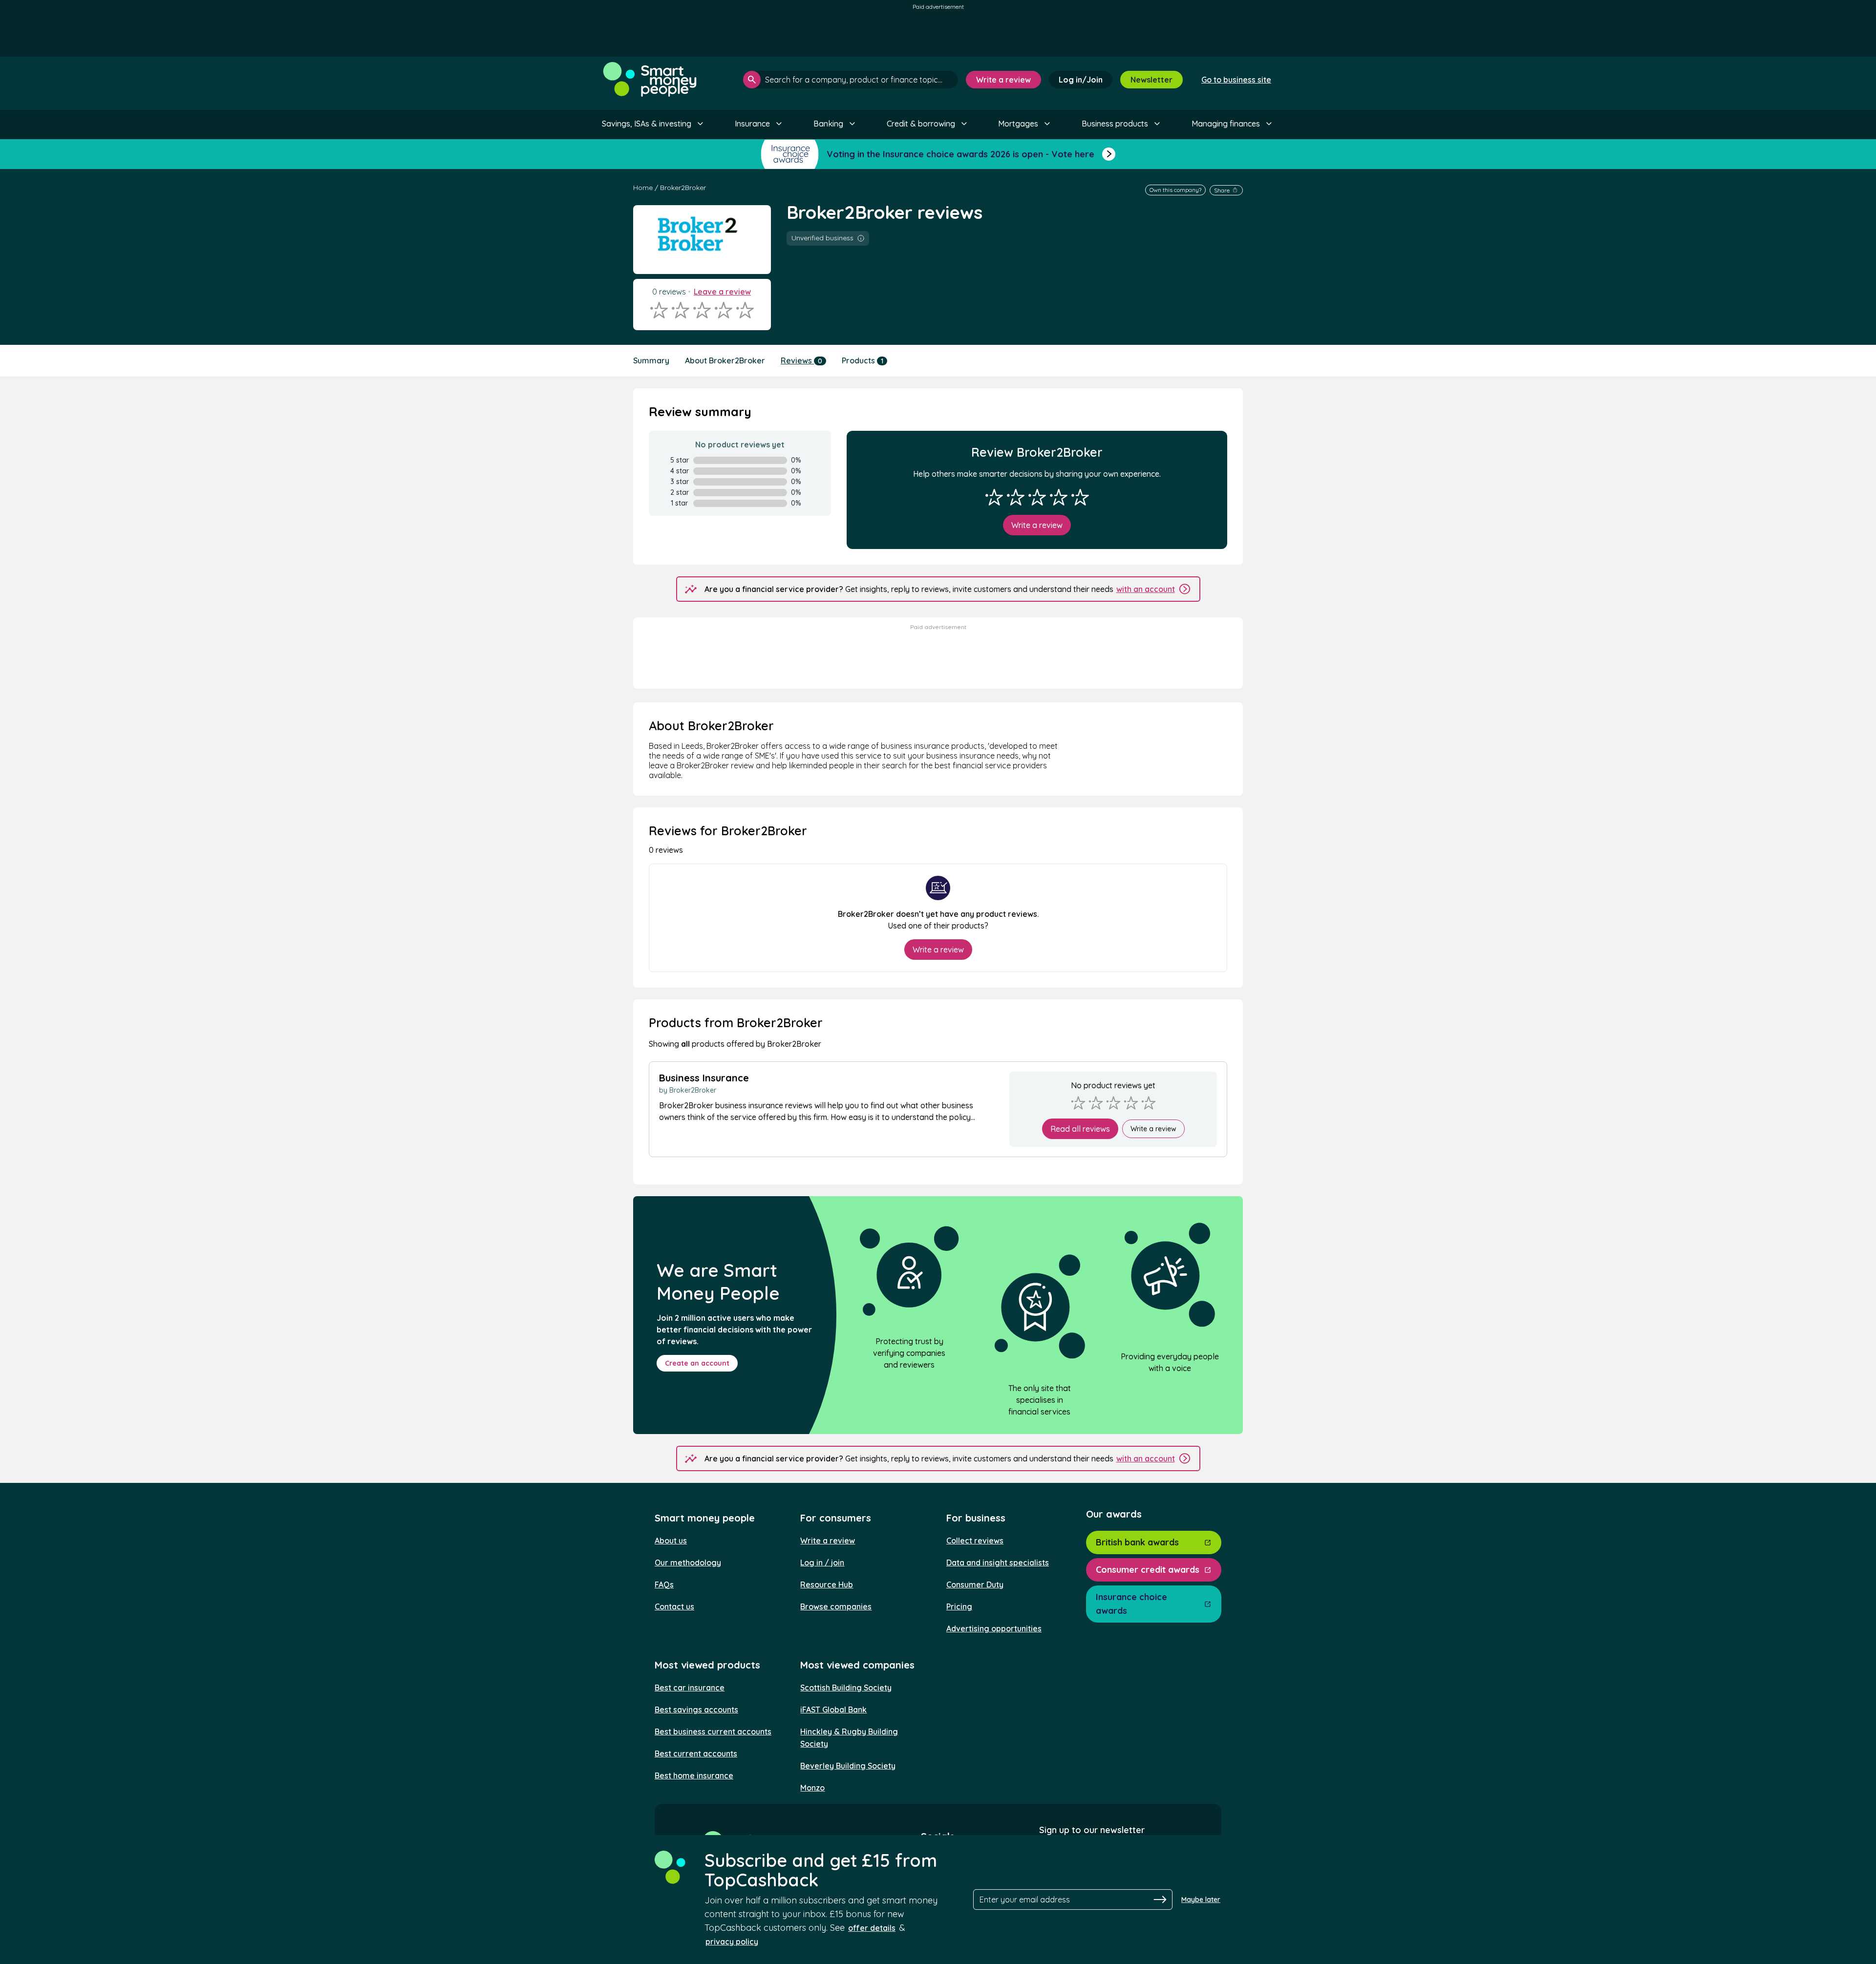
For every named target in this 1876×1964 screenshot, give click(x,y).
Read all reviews (1080, 1129)
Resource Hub (827, 1584)
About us (671, 1541)
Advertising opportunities (994, 1628)
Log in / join (822, 1563)
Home (643, 188)
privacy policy (732, 1942)
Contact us (674, 1606)
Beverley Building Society (848, 1766)
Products (863, 360)
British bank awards (1137, 1542)
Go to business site (1236, 80)
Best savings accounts (696, 1710)
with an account (1146, 589)
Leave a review (722, 292)
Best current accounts (696, 1753)
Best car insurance (690, 1688)
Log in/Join (1081, 80)
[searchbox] (851, 80)
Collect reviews (975, 1541)
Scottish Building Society (846, 1688)
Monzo (812, 1788)
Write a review (1003, 80)
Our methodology (688, 1563)
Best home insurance (694, 1775)
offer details (872, 1928)
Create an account (697, 1363)
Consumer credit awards (1148, 1570)
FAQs (664, 1584)
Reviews (801, 360)
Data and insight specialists (998, 1563)
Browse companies (836, 1606)
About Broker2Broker (725, 360)
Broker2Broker (683, 188)
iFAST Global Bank (833, 1710)
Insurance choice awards (1131, 1604)
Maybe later (1201, 1900)
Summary (651, 360)
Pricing (959, 1606)
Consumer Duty (975, 1584)
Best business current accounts (713, 1732)
